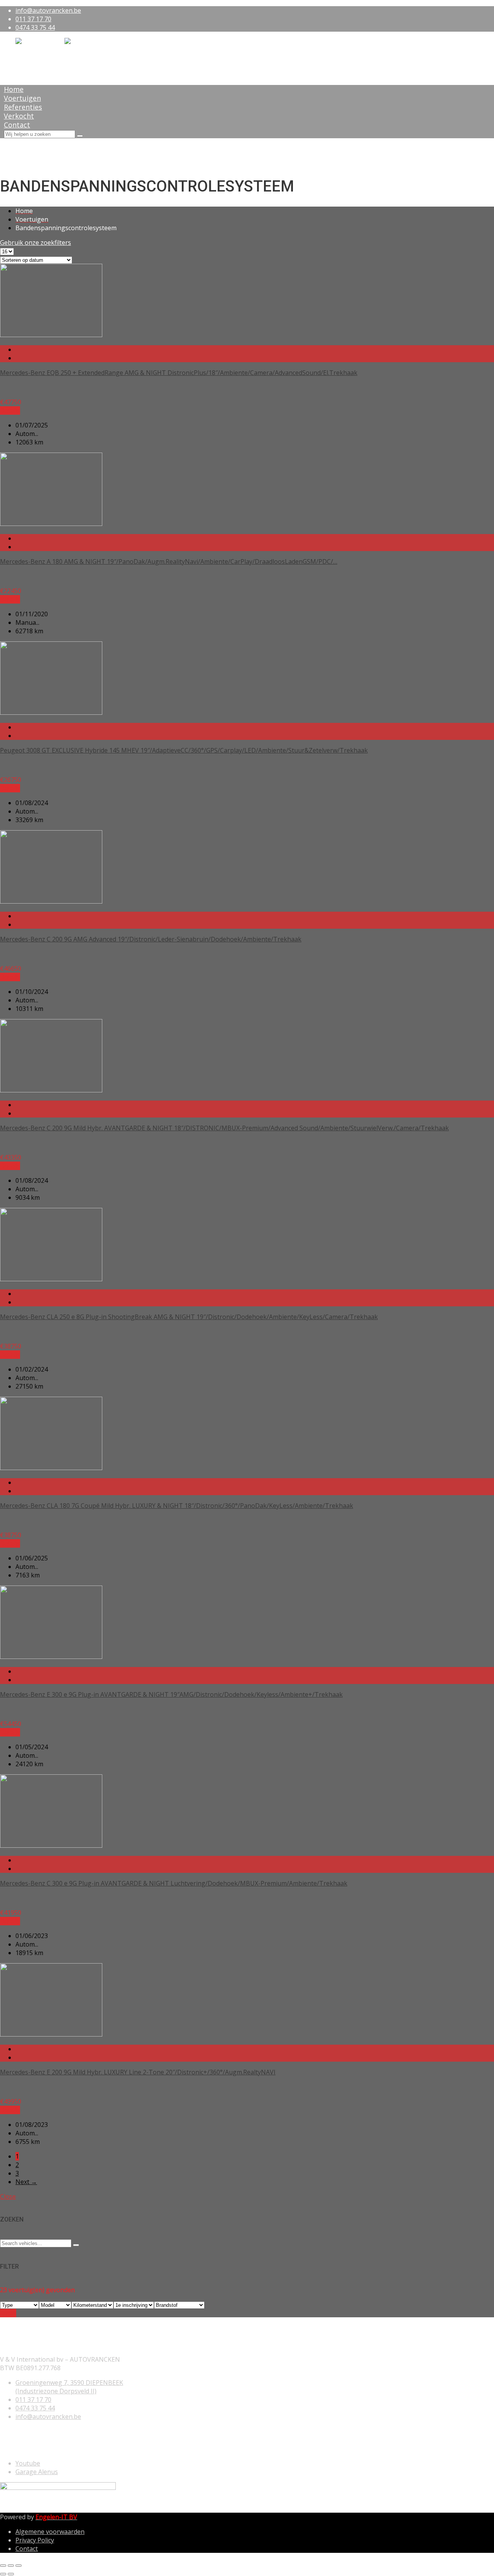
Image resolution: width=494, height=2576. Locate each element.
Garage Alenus (37, 2472)
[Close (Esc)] (3, 2566)
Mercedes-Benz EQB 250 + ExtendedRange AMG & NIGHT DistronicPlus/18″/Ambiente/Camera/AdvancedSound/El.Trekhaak (179, 373)
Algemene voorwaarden (50, 2532)
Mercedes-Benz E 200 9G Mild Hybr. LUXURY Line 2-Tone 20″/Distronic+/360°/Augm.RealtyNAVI (138, 2072)
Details (10, 410)
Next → (26, 2182)
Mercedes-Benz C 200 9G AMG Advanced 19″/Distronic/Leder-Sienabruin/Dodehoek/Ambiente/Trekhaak (151, 939)
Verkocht (19, 116)
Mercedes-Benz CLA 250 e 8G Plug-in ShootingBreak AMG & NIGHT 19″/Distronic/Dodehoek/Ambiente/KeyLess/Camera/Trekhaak (189, 1317)
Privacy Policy (35, 2540)
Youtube (28, 2463)
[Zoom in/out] (19, 2566)
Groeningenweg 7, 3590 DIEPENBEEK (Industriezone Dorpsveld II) (69, 2387)
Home (14, 89)
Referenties (23, 107)
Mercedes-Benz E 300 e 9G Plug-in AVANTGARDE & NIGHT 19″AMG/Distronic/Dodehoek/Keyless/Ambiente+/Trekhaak (171, 1694)
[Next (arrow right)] (11, 2574)
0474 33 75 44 (35, 27)
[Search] (80, 136)
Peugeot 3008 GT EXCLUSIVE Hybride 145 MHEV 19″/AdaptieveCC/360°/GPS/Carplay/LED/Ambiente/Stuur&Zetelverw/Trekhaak (184, 750)
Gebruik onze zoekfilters (36, 243)
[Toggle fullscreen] (11, 2566)
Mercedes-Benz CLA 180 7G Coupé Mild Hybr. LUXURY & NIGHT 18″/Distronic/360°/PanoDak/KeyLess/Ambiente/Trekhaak (177, 1506)
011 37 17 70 (33, 19)
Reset (8, 2313)
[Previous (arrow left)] (3, 2574)
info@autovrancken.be (48, 10)
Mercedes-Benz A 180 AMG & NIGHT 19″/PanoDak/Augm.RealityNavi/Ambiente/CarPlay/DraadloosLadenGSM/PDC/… (169, 561)
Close (8, 2196)
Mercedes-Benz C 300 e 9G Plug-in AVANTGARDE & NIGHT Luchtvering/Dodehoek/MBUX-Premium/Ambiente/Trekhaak (174, 1883)
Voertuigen (22, 98)
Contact (17, 125)
